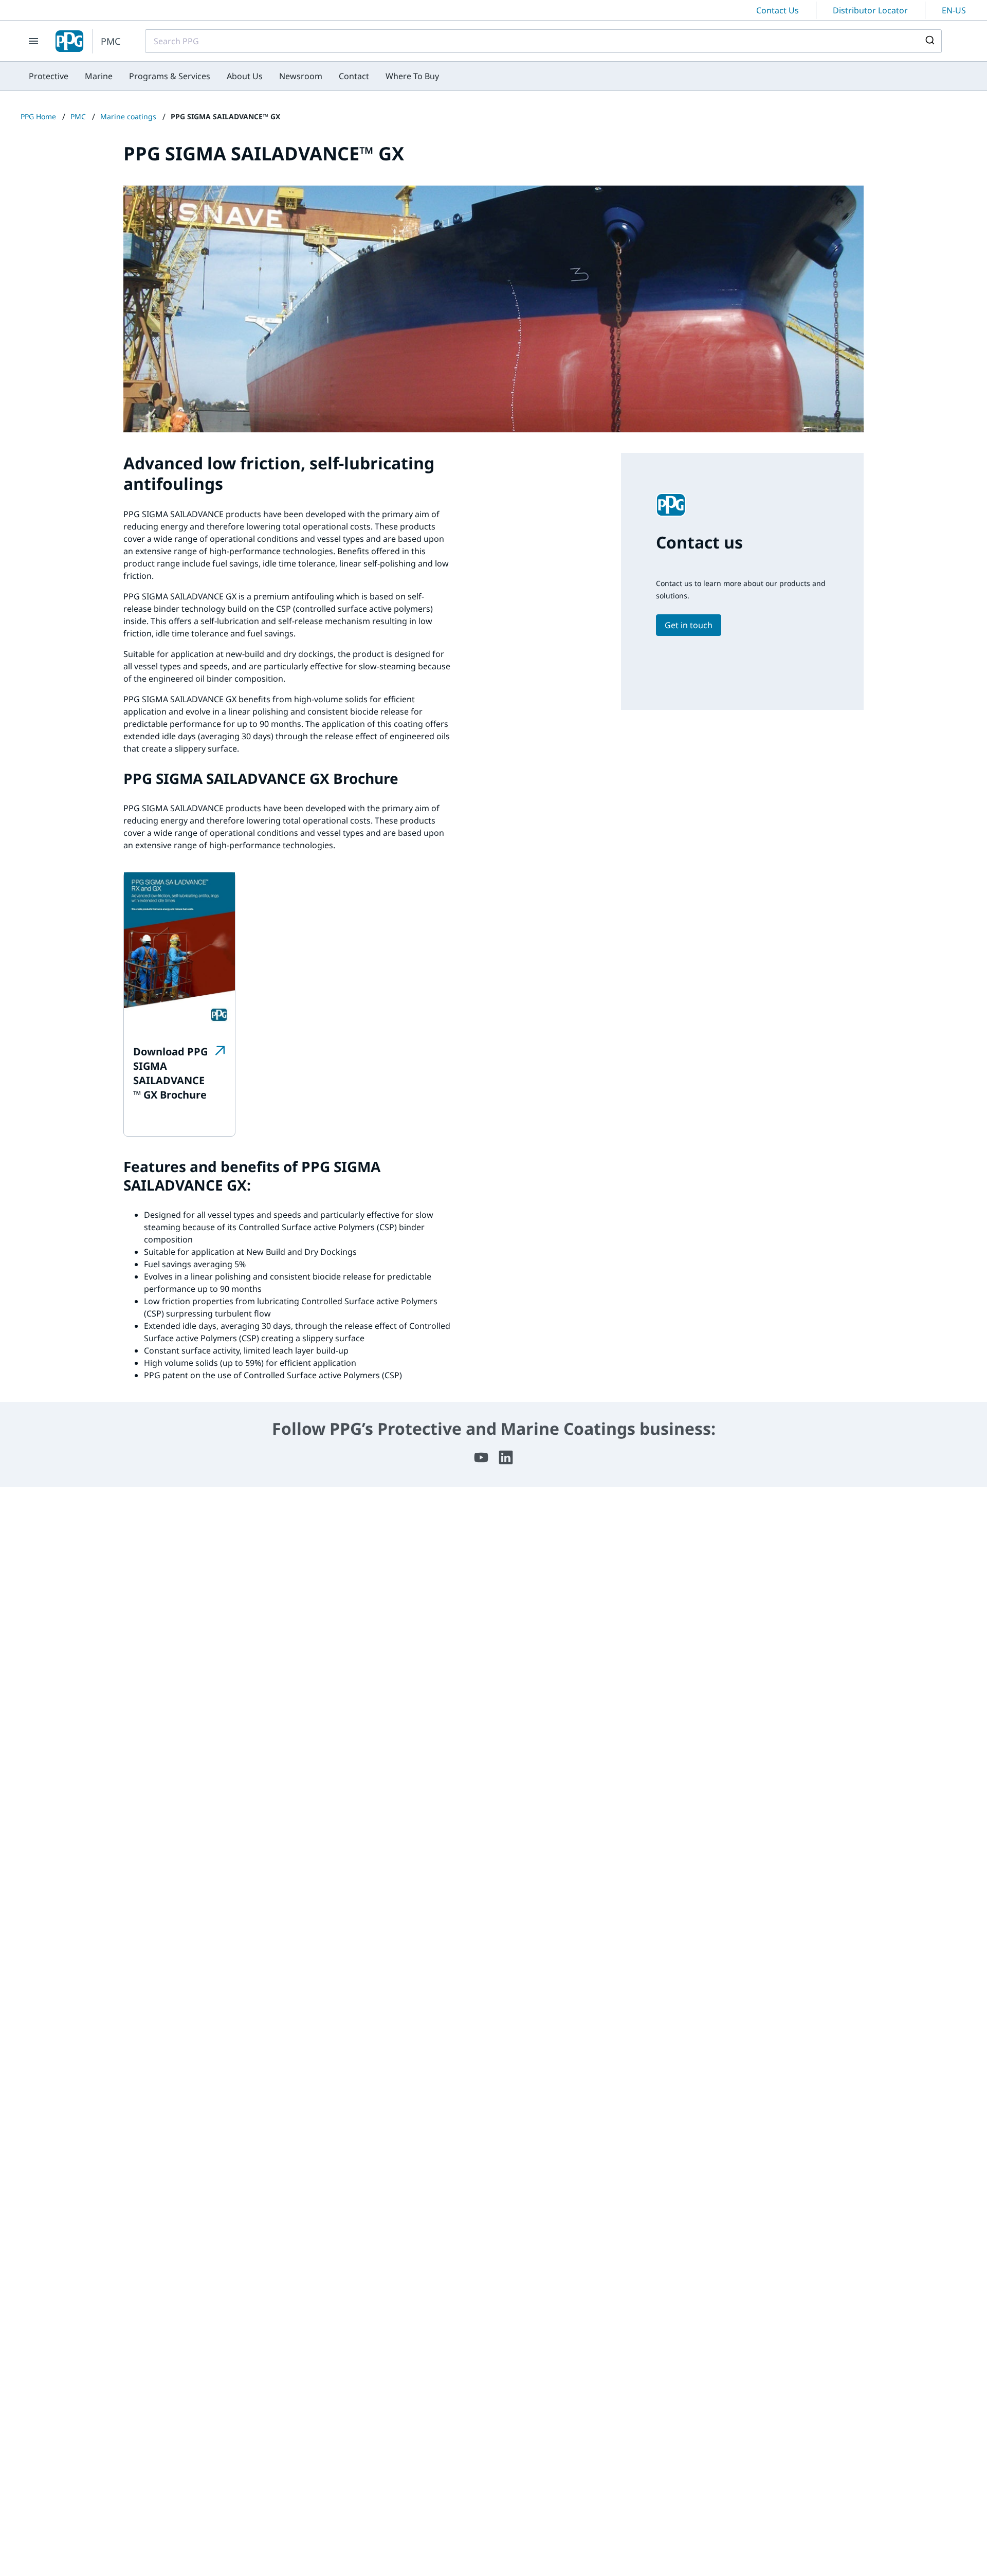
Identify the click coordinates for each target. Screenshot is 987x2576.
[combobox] (543, 41)
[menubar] (234, 76)
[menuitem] (49, 76)
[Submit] (929, 41)
